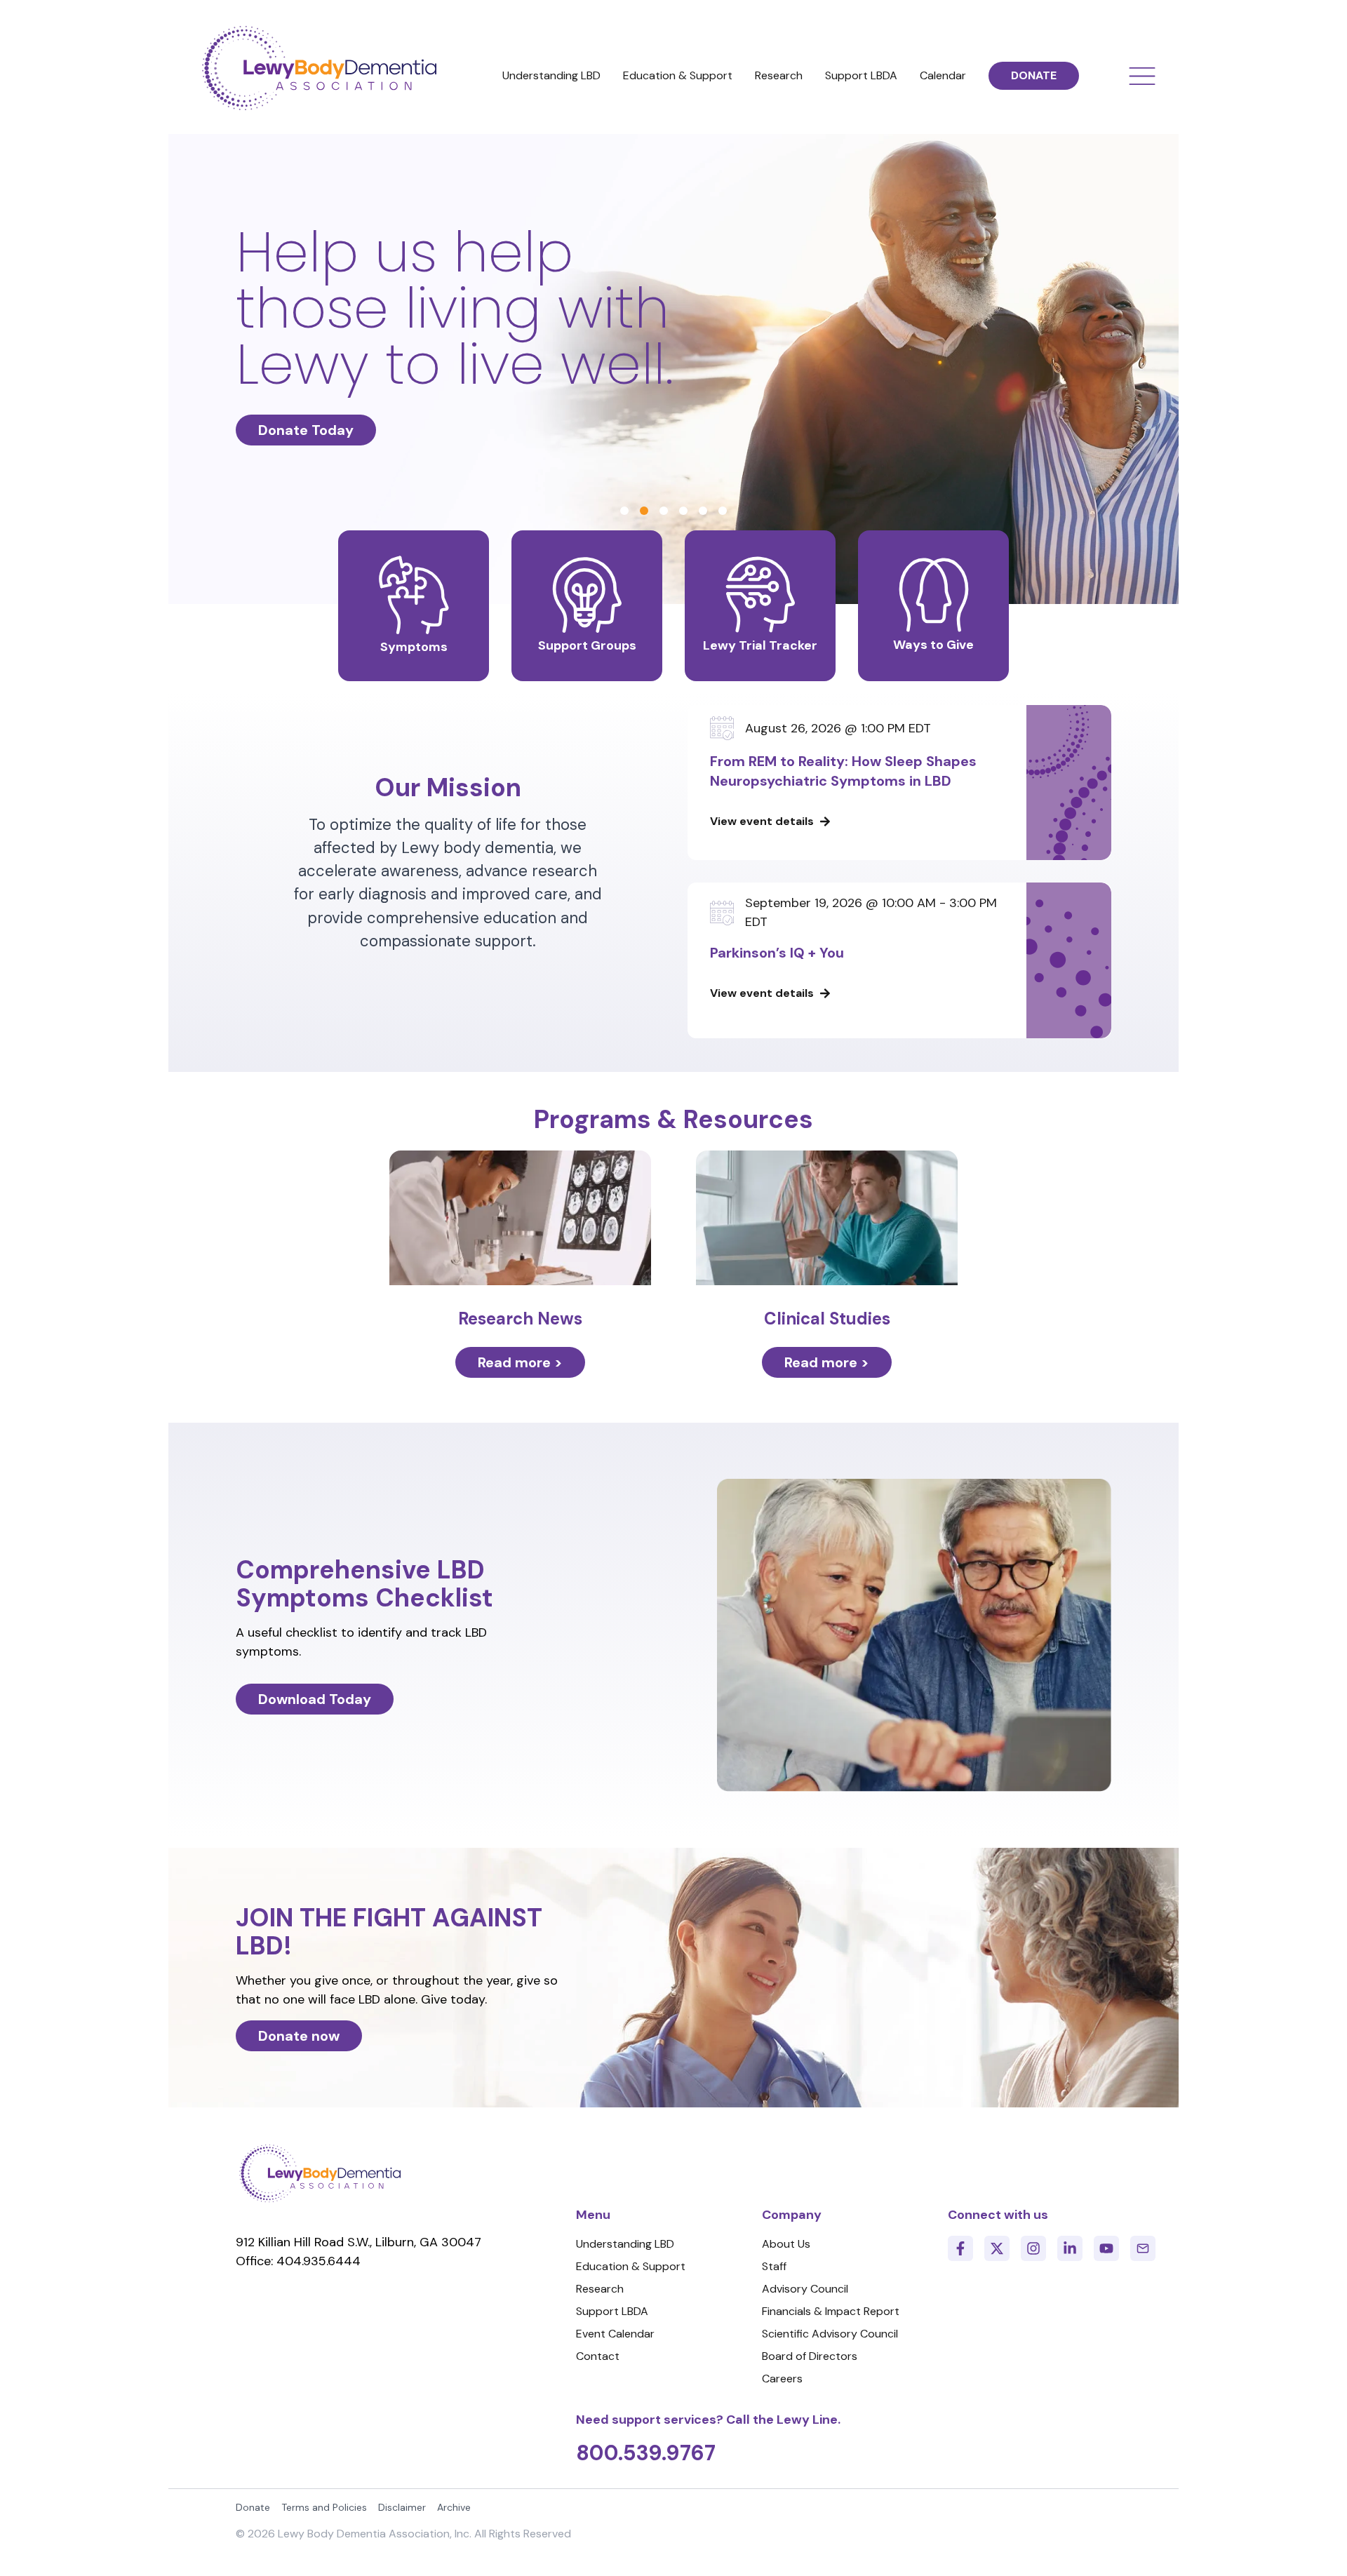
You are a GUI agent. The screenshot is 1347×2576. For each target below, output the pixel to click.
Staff (774, 2266)
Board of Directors (810, 2356)
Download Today (315, 1699)
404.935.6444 (319, 2261)
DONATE (1034, 75)
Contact (598, 2356)
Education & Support (678, 75)
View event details (762, 821)
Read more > (520, 1362)
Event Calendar (615, 2334)
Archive (454, 2507)
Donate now (299, 2036)
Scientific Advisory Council (830, 2334)
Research (779, 75)
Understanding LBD (551, 75)
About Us (786, 2244)
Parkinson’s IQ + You (777, 953)
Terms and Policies (324, 2507)
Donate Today (306, 430)
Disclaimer (402, 2507)
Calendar (943, 75)
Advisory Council (805, 2289)
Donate (253, 2507)
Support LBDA (861, 75)
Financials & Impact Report (831, 2311)
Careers (782, 2379)
